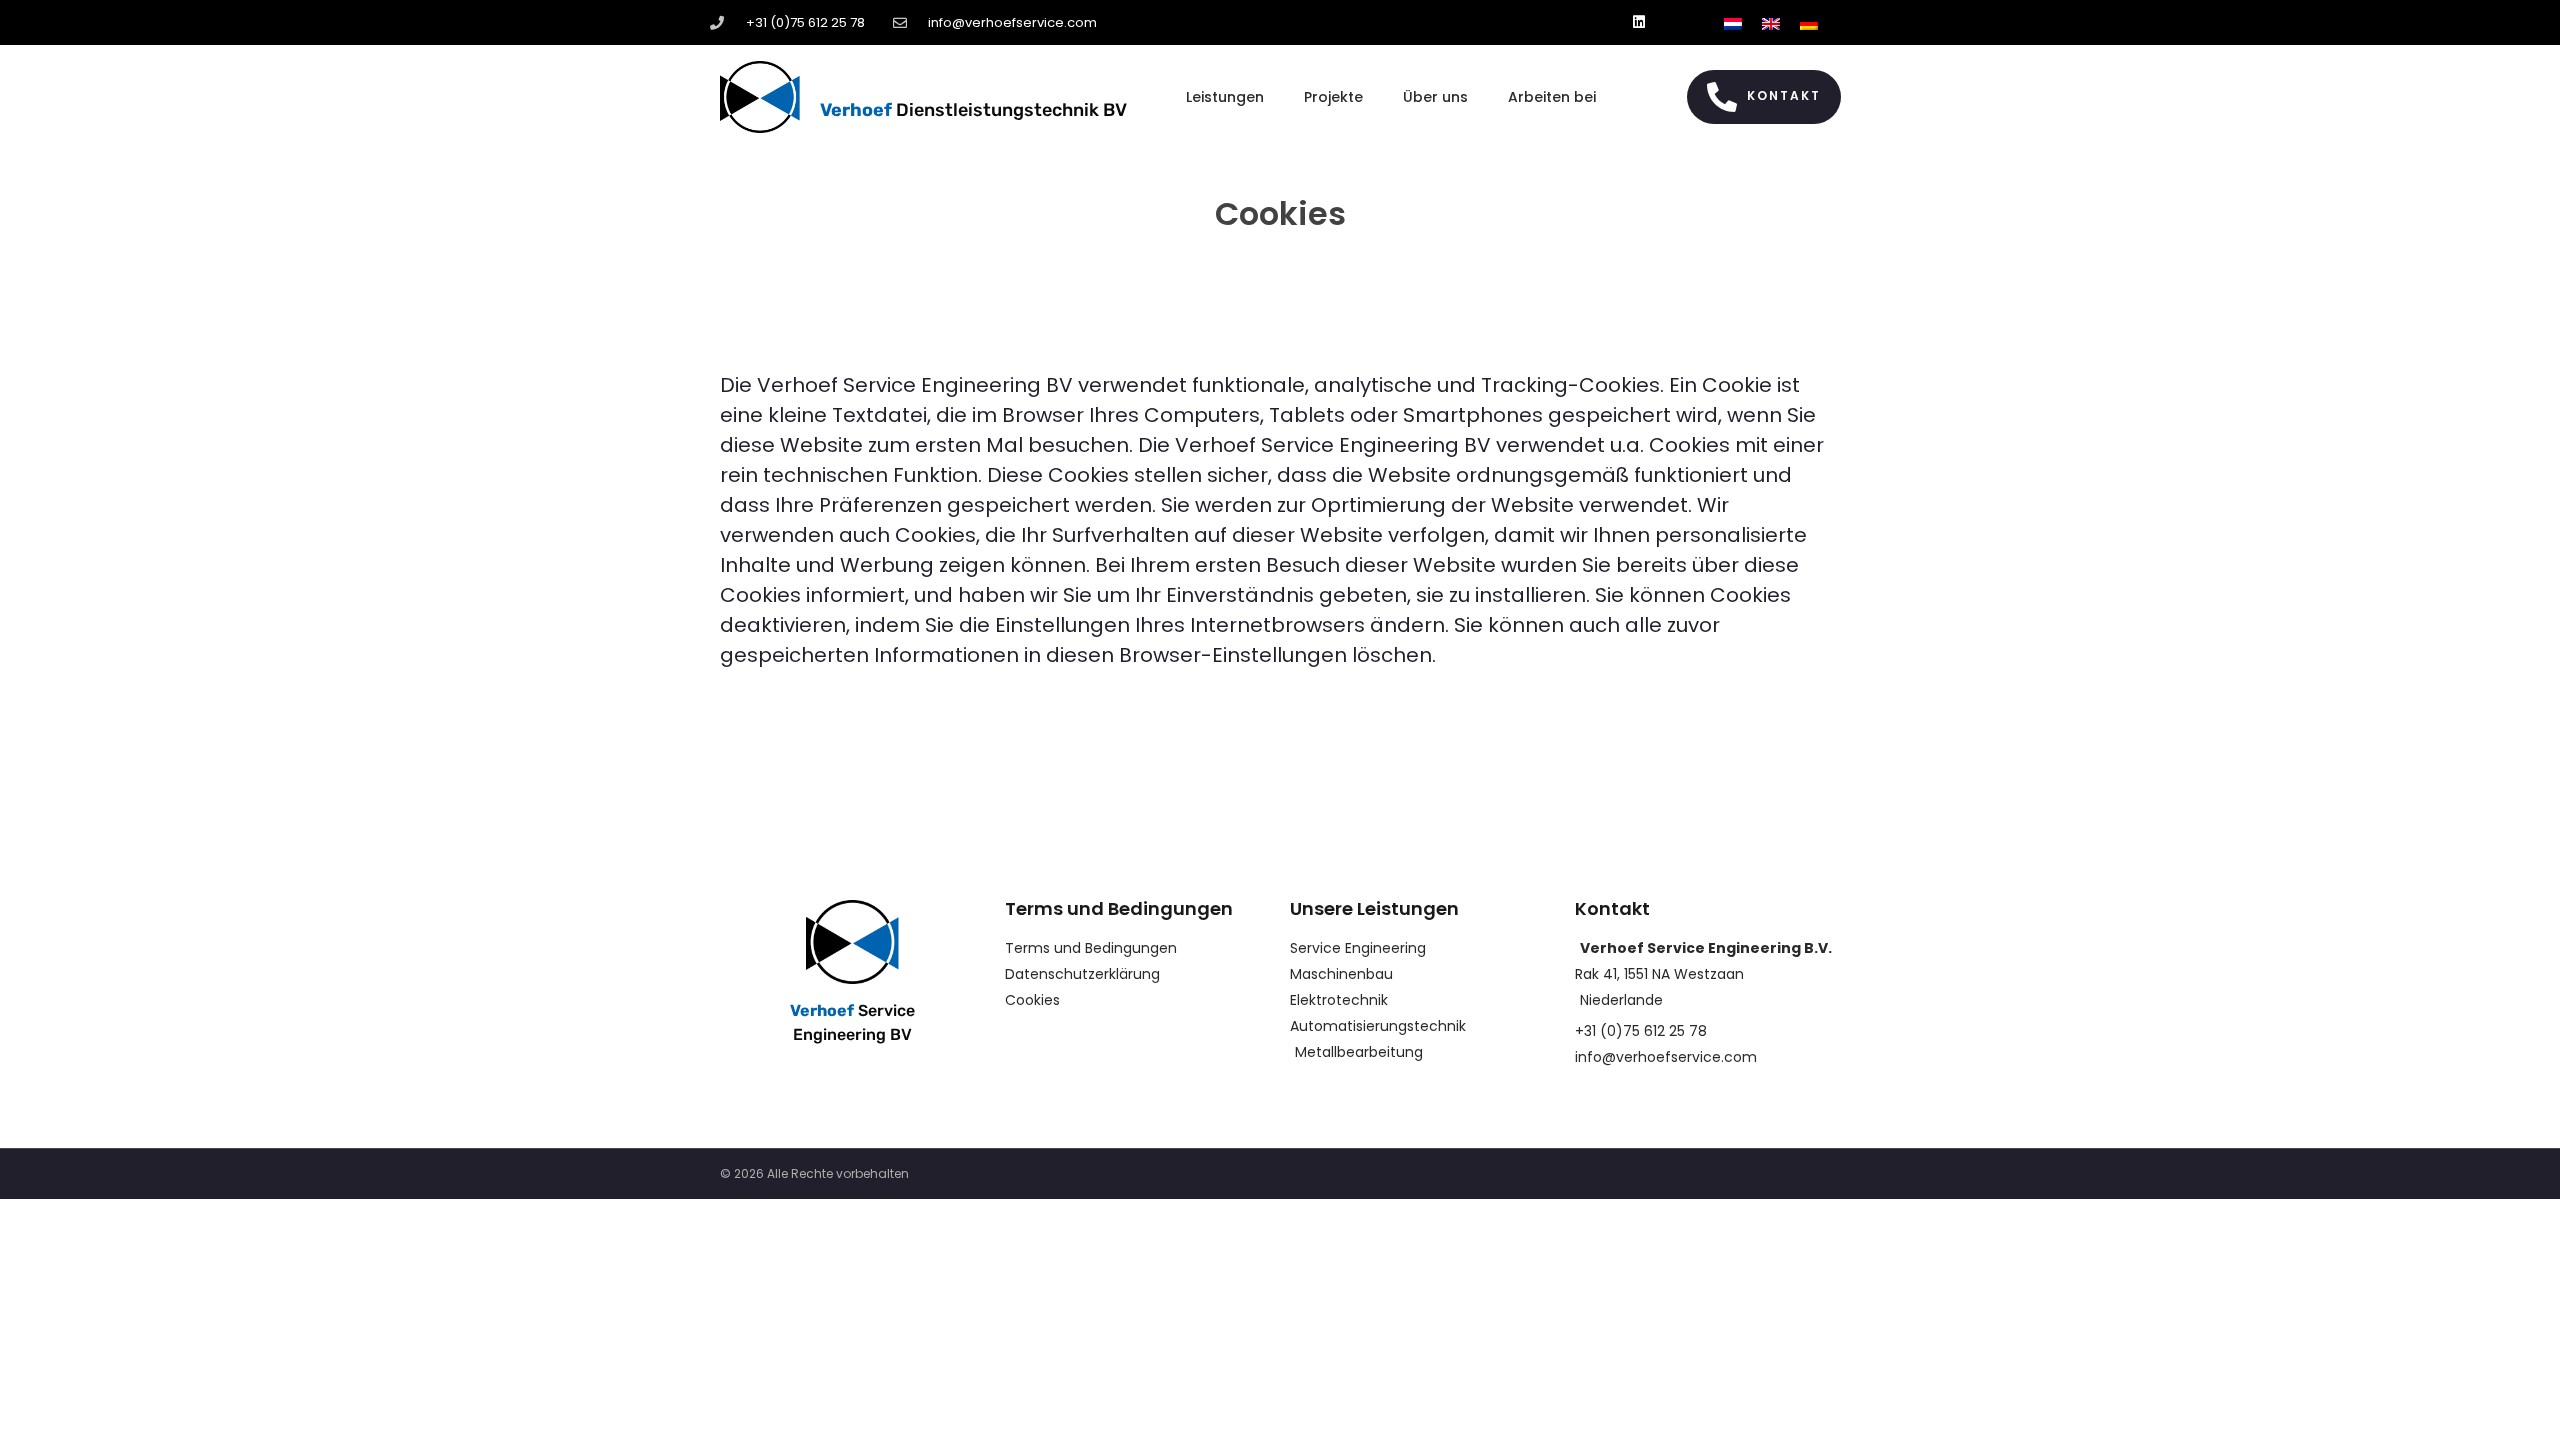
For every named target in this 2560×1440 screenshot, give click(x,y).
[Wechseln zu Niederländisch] (1733, 22)
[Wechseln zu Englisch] (1771, 22)
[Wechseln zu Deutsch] (1809, 22)
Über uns (1435, 97)
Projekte (1333, 97)
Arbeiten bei (1552, 97)
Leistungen (1225, 97)
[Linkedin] (1639, 22)
